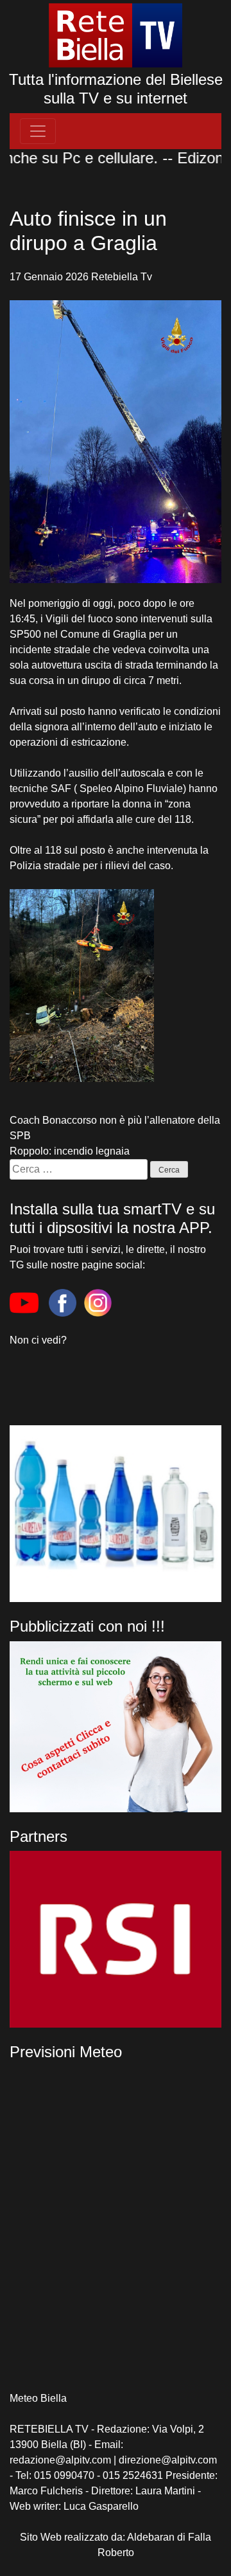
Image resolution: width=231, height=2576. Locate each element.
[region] (116, 1939)
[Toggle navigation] (38, 131)
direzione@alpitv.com (168, 2460)
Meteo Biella (38, 2398)
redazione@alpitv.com (60, 2460)
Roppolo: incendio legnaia (70, 1151)
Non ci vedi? (38, 1340)
